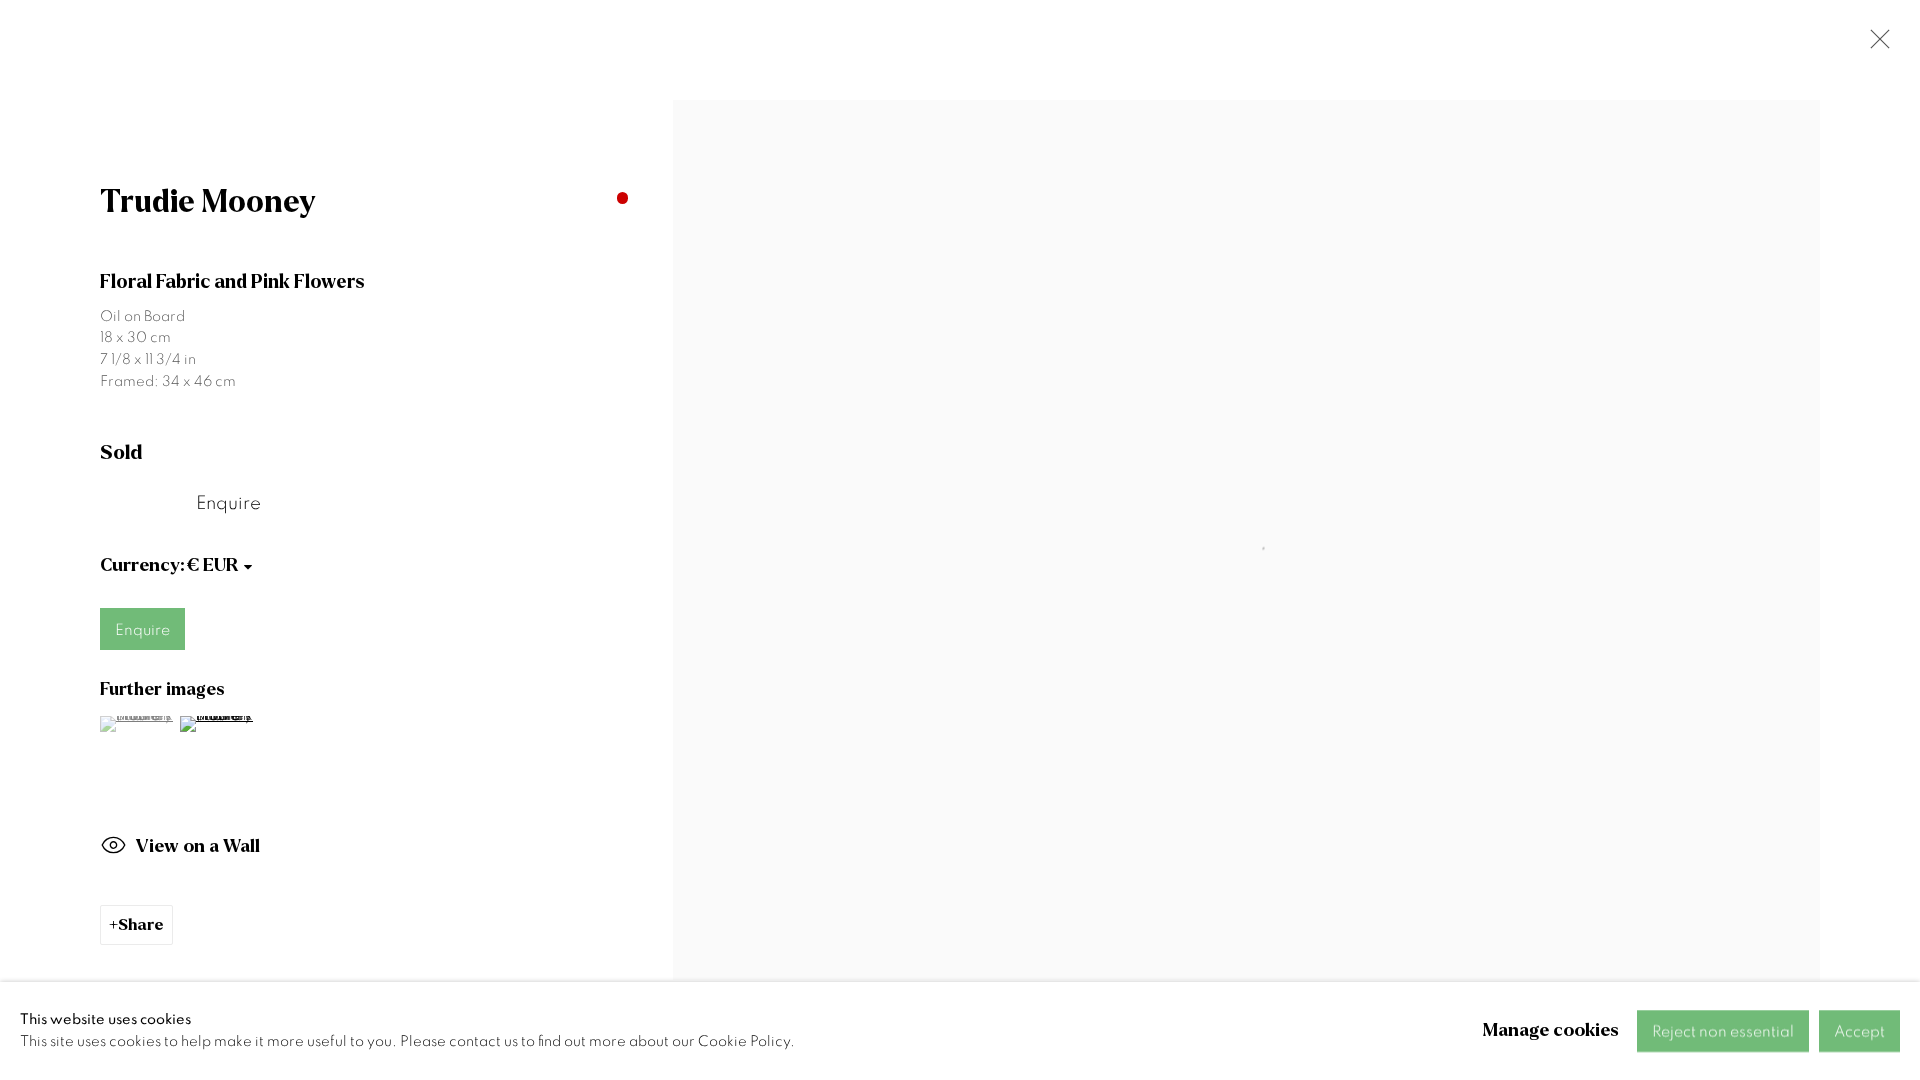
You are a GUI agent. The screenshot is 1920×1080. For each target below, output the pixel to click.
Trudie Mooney (208, 202)
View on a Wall (198, 846)
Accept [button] (1859, 1032)
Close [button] (1875, 45)
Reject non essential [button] (1723, 1032)
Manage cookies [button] (1551, 1030)
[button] (137, 724)
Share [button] (141, 924)
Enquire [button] (228, 503)
